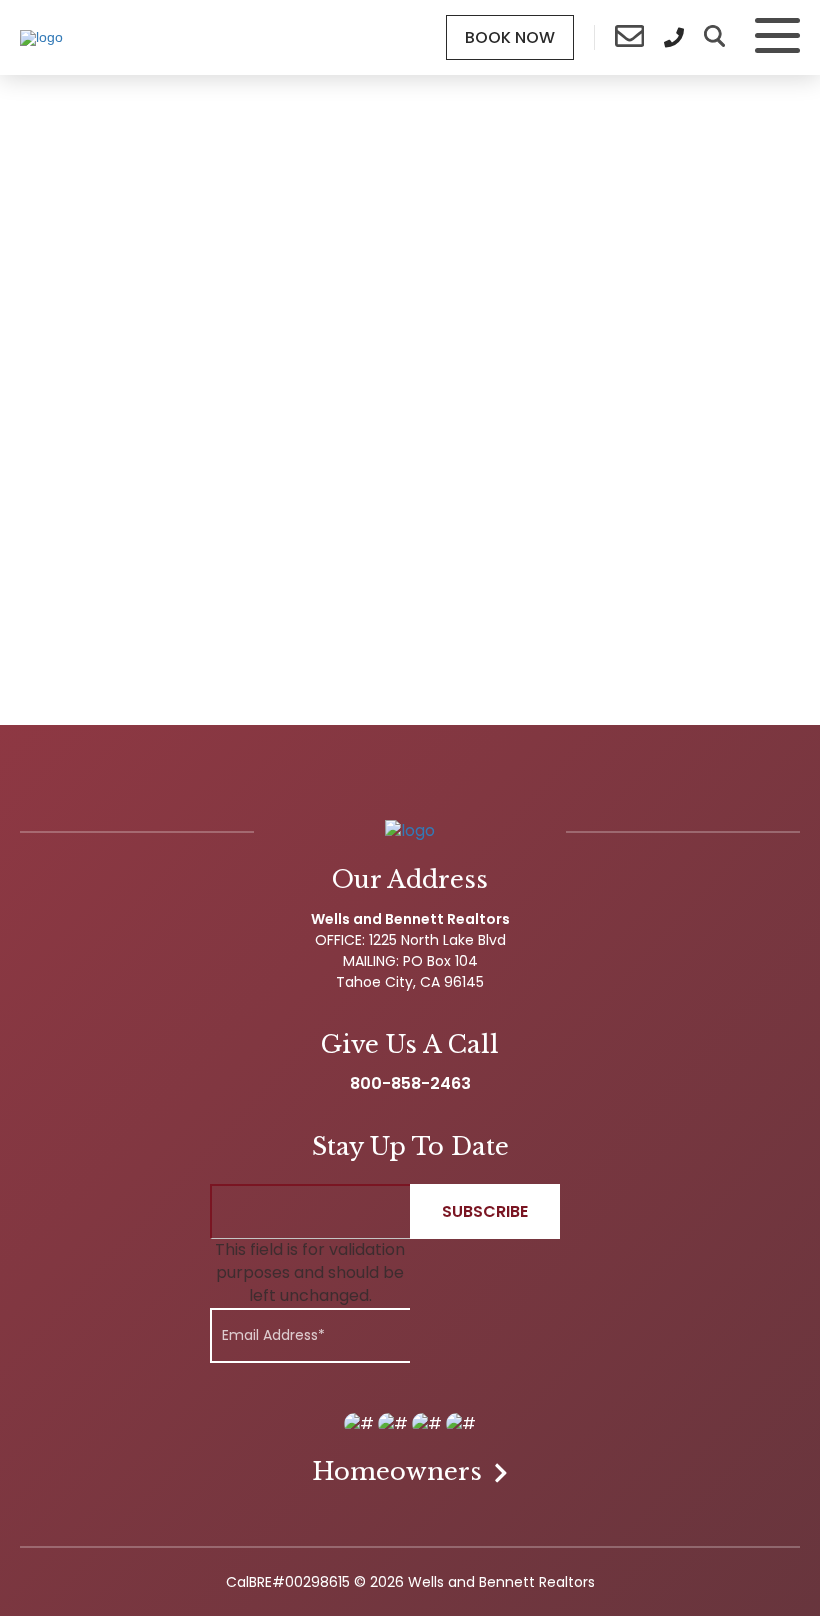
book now (510, 37)
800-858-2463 (410, 1083)
